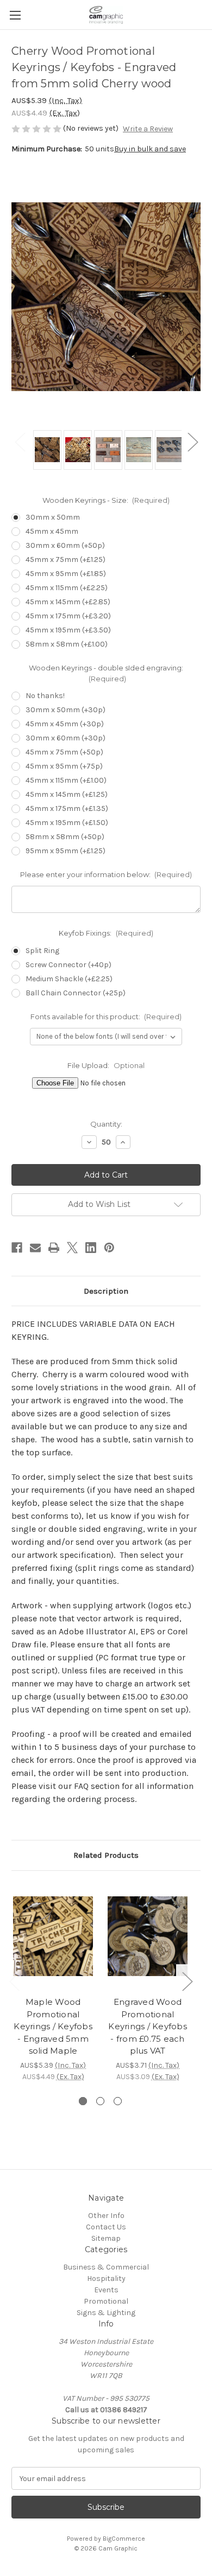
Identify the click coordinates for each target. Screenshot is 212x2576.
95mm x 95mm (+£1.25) (66, 851)
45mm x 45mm (52, 531)
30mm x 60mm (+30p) (66, 738)
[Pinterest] (109, 1248)
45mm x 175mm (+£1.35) (67, 808)
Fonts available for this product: (106, 1017)
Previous (20, 442)
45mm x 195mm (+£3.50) (68, 630)
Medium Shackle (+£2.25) (69, 979)
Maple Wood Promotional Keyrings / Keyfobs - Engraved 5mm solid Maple (53, 2026)
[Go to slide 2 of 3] (100, 2101)
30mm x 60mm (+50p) (65, 545)
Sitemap (106, 2238)
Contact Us (106, 2227)
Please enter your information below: (106, 874)
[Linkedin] (91, 1248)
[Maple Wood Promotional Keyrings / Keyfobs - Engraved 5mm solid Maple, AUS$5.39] (53, 1936)
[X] (72, 1248)
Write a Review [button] (148, 129)
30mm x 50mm (53, 517)
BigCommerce (124, 2539)
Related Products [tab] (106, 1855)
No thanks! (45, 696)
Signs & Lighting (106, 2313)
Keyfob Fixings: (106, 933)
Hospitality (106, 2278)
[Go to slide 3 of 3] (118, 2101)
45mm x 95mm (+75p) (64, 766)
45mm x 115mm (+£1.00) (66, 780)
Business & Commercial (106, 2267)
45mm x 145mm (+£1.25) (67, 794)
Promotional (106, 2301)
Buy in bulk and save (150, 149)
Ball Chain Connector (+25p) (76, 993)
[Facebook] (17, 1248)
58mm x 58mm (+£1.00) (67, 644)
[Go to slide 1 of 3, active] (83, 2101)
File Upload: (106, 1065)
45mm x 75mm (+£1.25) (66, 560)
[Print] (54, 1248)
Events (106, 2290)
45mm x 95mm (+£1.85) (66, 574)
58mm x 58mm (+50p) (65, 837)
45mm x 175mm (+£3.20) (68, 616)
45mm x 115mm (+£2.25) (67, 588)
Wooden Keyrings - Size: (106, 500)
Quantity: (106, 1124)
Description (106, 1291)
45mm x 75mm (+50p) (64, 752)
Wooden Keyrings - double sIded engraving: (106, 673)
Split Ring (42, 951)
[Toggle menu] (15, 15)
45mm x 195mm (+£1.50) (67, 823)
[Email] (35, 1248)
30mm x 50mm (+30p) (66, 710)
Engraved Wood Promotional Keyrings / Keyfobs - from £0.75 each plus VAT (148, 2026)
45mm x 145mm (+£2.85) (68, 602)
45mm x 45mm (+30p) (65, 724)
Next (192, 442)
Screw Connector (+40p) (68, 965)
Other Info (106, 2216)
